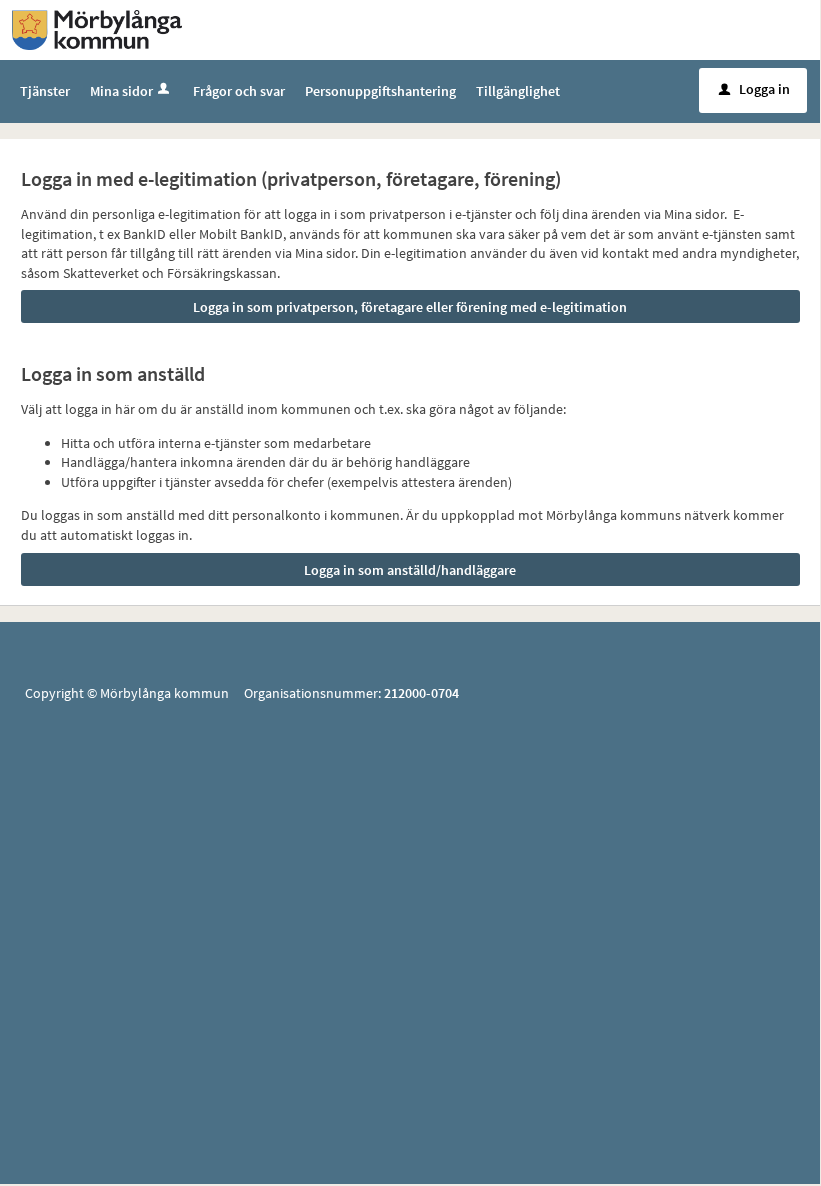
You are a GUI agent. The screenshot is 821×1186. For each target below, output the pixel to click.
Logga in (754, 89)
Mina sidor (121, 91)
